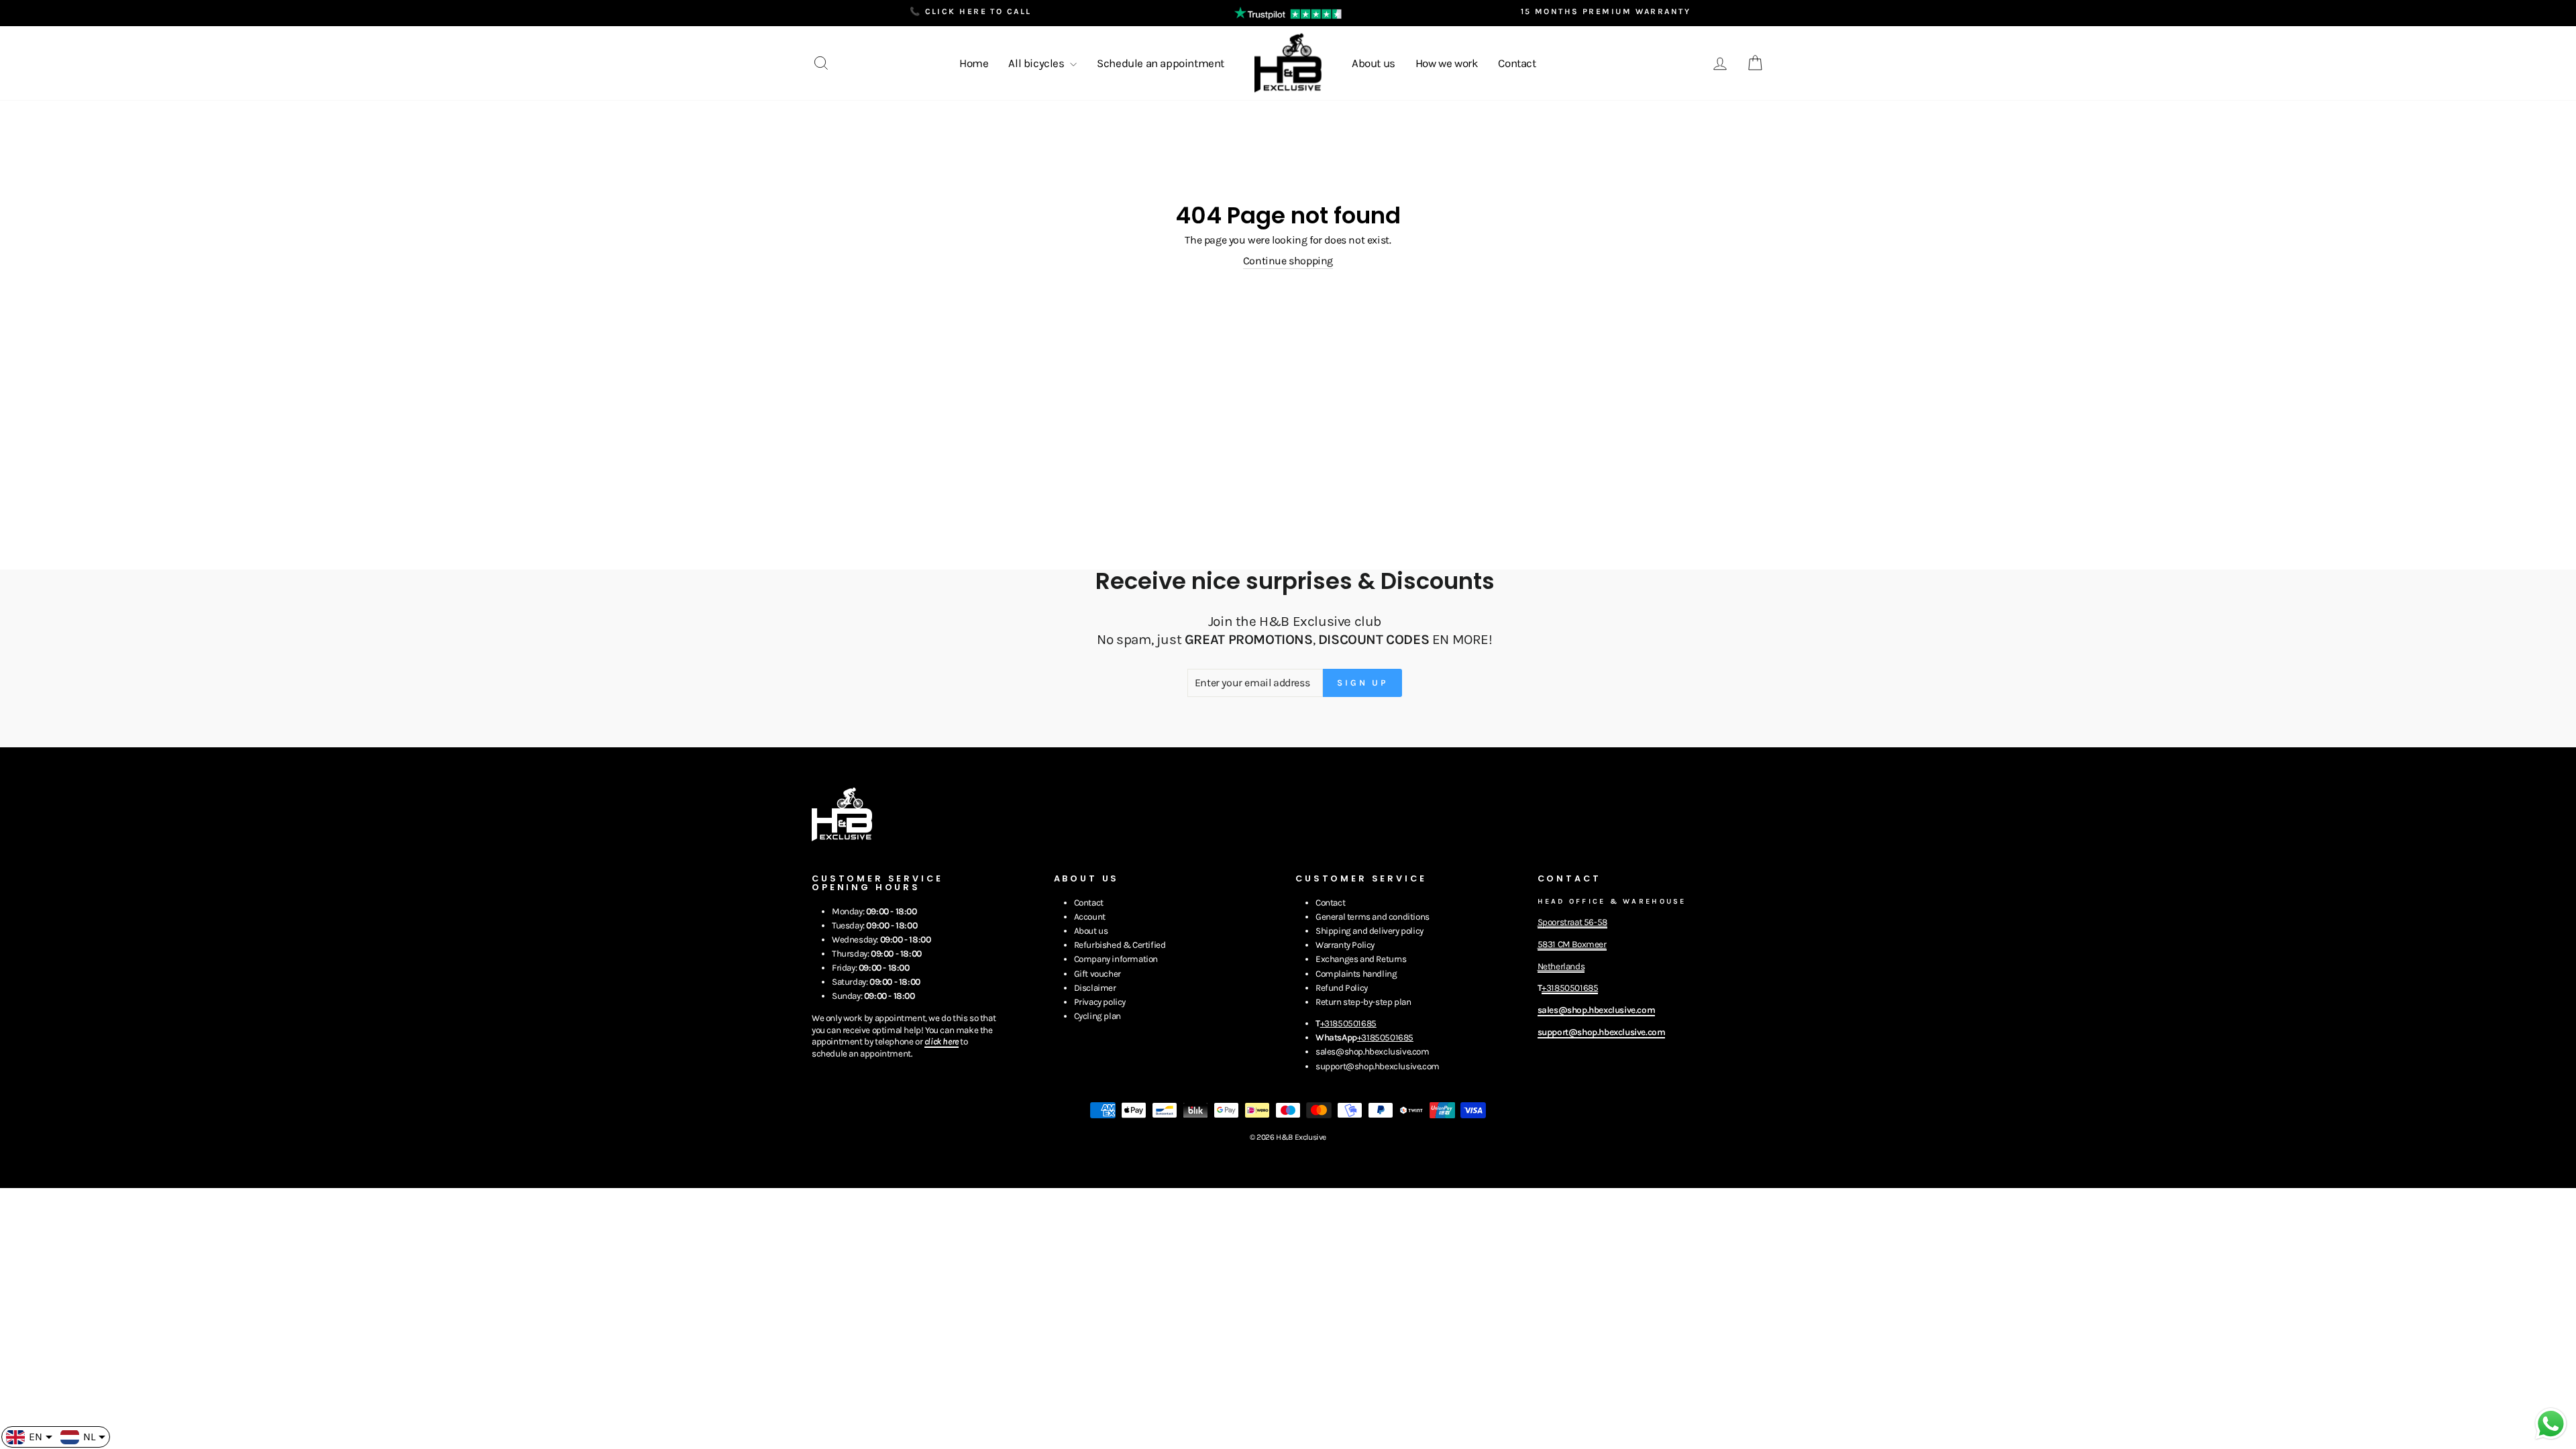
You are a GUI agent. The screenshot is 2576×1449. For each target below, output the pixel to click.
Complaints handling (1356, 974)
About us (1374, 63)
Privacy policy (1100, 1002)
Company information (1116, 959)
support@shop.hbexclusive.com (1378, 1066)
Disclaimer (1095, 988)
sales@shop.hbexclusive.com (1373, 1052)
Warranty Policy (1345, 945)
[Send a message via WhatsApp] (2551, 1424)
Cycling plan (1097, 1016)
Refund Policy (1342, 988)
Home (974, 63)
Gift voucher (1097, 974)
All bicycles (1037, 63)
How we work (1447, 63)
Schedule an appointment (1161, 63)
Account (1090, 917)
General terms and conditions (1373, 917)
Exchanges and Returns (1361, 959)
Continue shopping (1288, 261)
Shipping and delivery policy (1370, 931)
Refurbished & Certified (1120, 945)
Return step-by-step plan (1363, 1002)
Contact (1517, 63)
